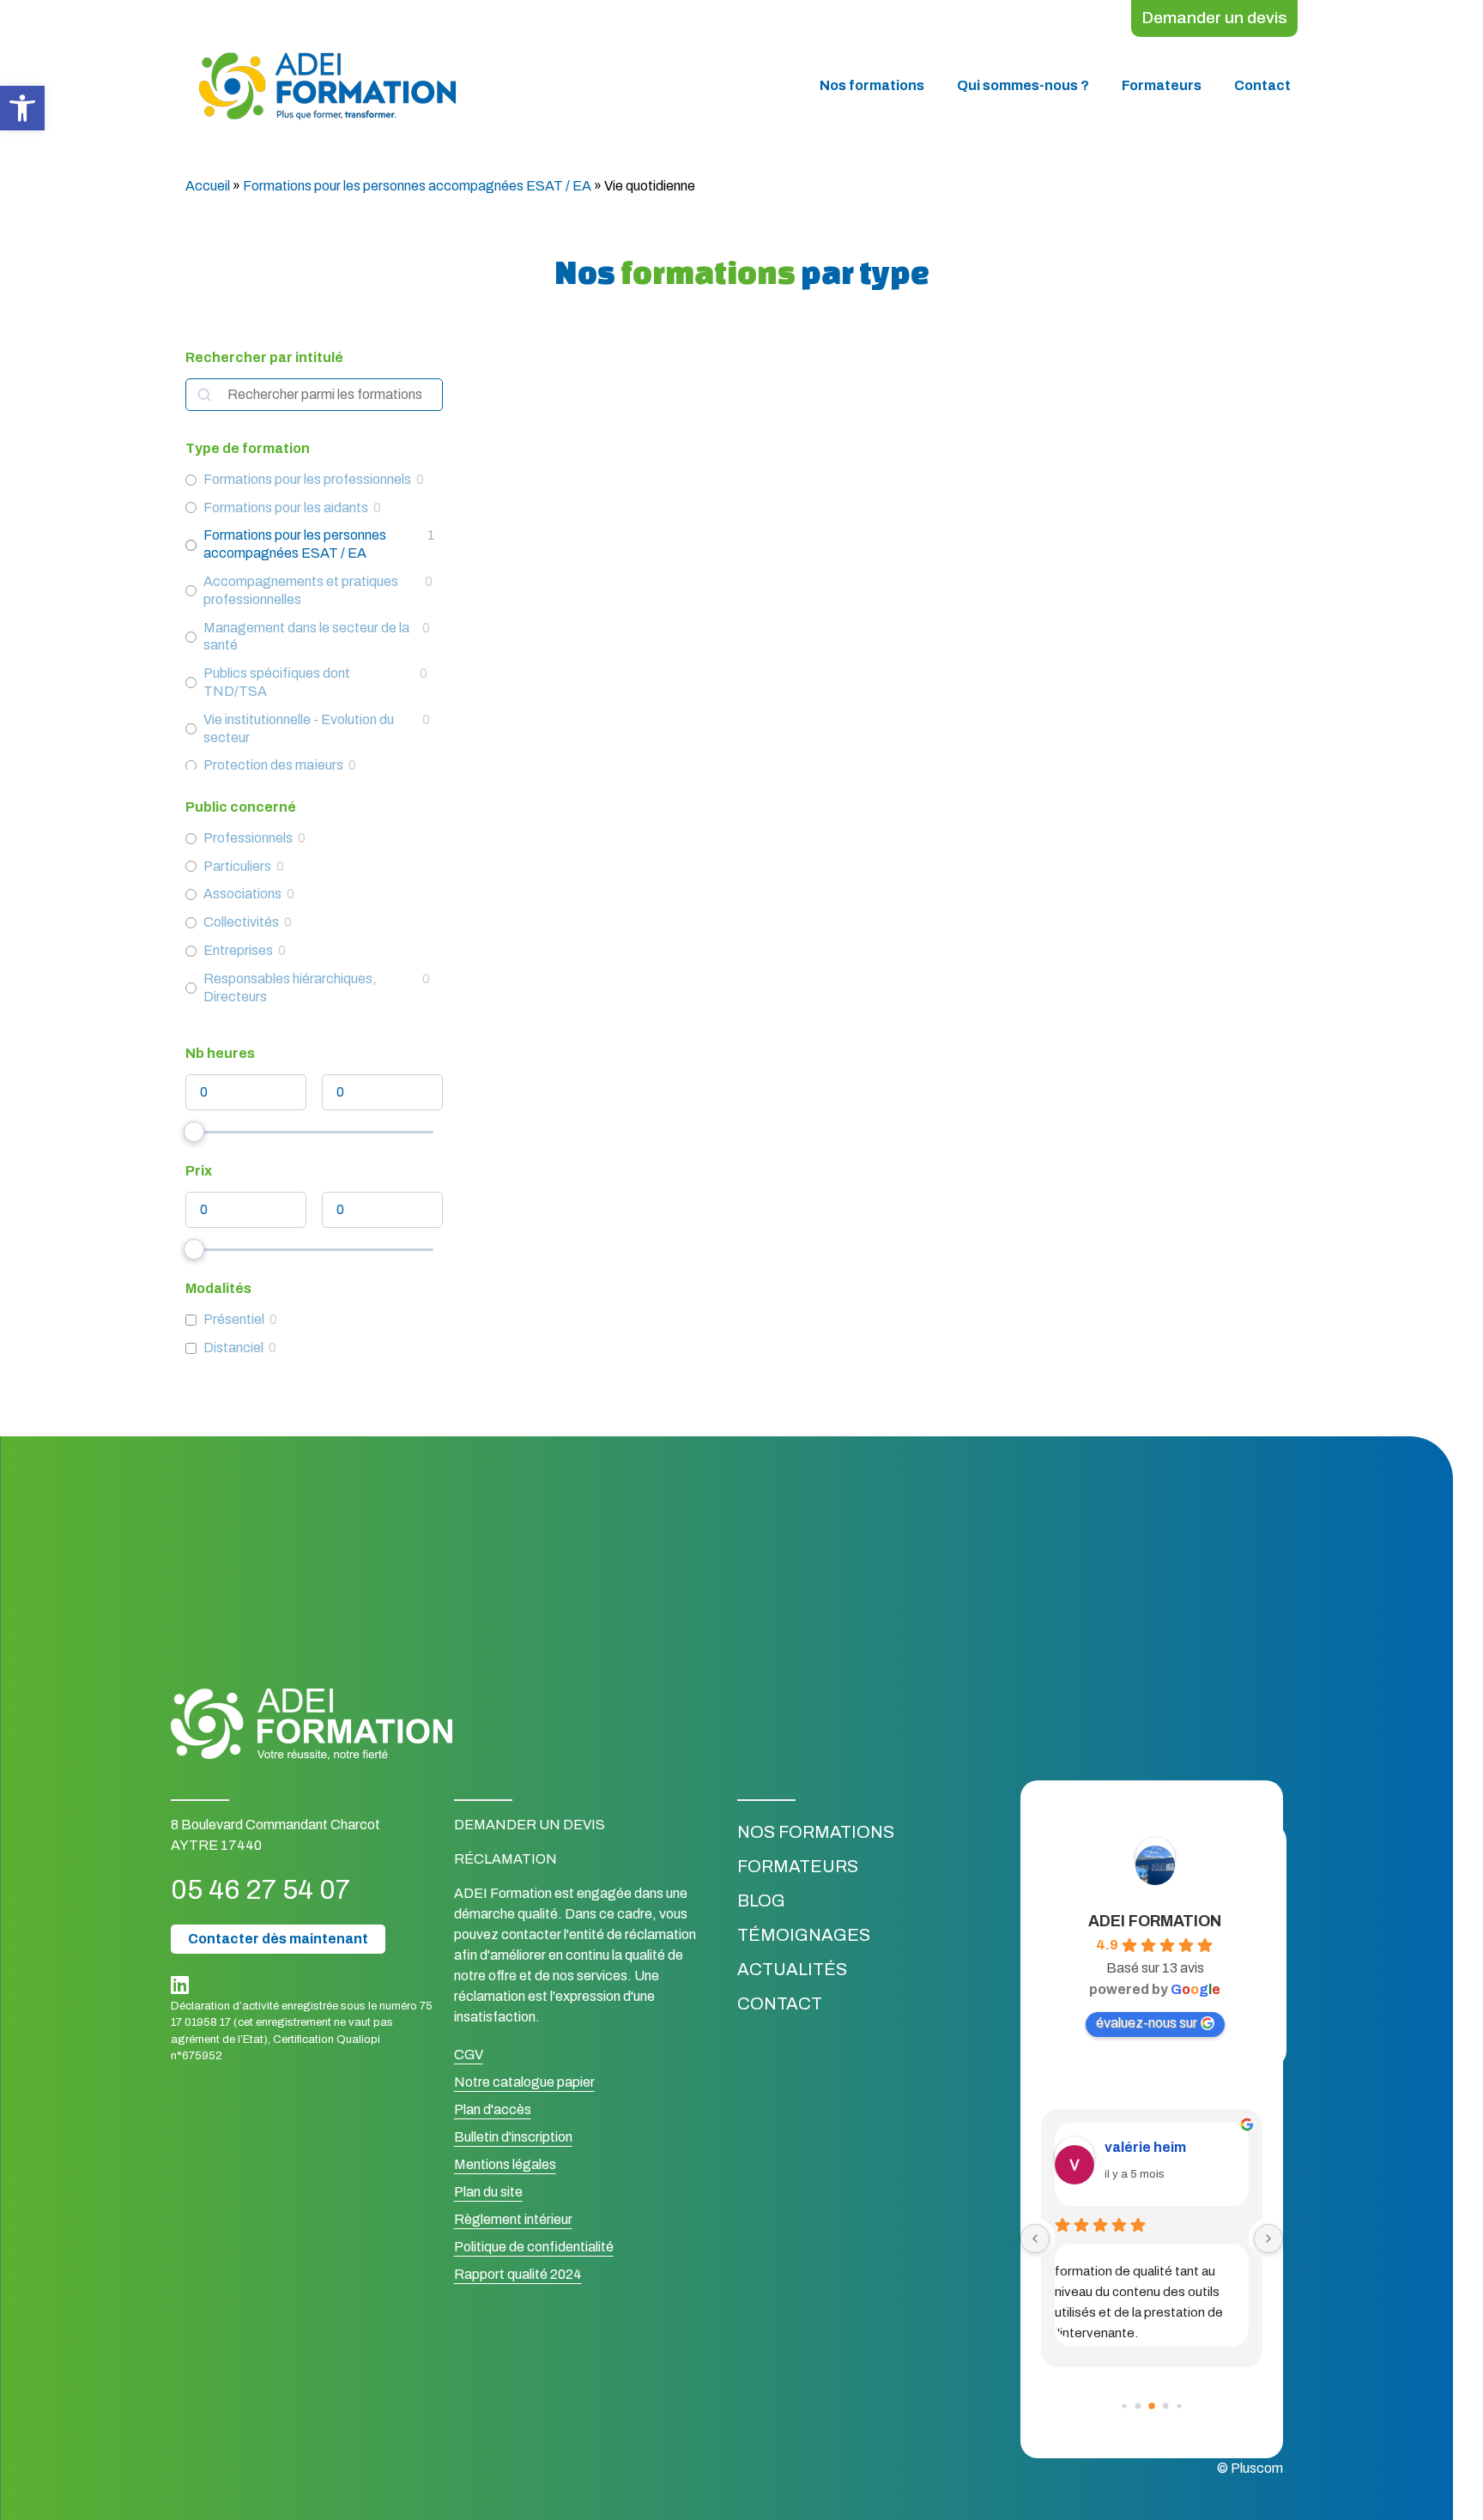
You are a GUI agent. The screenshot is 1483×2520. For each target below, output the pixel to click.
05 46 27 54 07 (260, 1890)
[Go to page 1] (1138, 2406)
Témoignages (804, 1935)
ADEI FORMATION (1155, 1921)
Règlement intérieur (513, 2219)
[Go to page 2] (1152, 2407)
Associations (242, 894)
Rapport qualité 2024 (518, 2274)
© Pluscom (1250, 2468)
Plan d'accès (493, 2109)
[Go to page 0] (1124, 2406)
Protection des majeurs (273, 765)
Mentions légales (505, 2164)
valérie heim (1145, 2147)
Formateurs (1162, 85)
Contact (1262, 85)
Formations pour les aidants (286, 508)
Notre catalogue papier (524, 2082)
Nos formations (872, 85)
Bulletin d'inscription (513, 2137)
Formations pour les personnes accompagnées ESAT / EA (417, 186)
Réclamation (505, 1859)
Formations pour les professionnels (307, 479)
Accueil (208, 186)
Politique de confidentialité (534, 2247)
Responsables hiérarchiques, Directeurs (290, 988)
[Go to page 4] (1179, 2406)
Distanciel (233, 1348)
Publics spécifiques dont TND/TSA (277, 682)
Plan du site (488, 2192)
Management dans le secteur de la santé (306, 637)
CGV (469, 2055)
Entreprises (238, 950)
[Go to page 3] (1165, 2406)
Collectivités (241, 922)
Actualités (792, 1969)
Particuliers (237, 866)
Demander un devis (1214, 18)
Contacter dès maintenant (278, 1939)
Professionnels (248, 838)
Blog (761, 1901)
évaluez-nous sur (1147, 2023)
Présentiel (234, 1319)
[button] (22, 108)
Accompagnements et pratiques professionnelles (301, 590)
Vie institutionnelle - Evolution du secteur (299, 728)
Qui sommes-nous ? (1023, 85)
